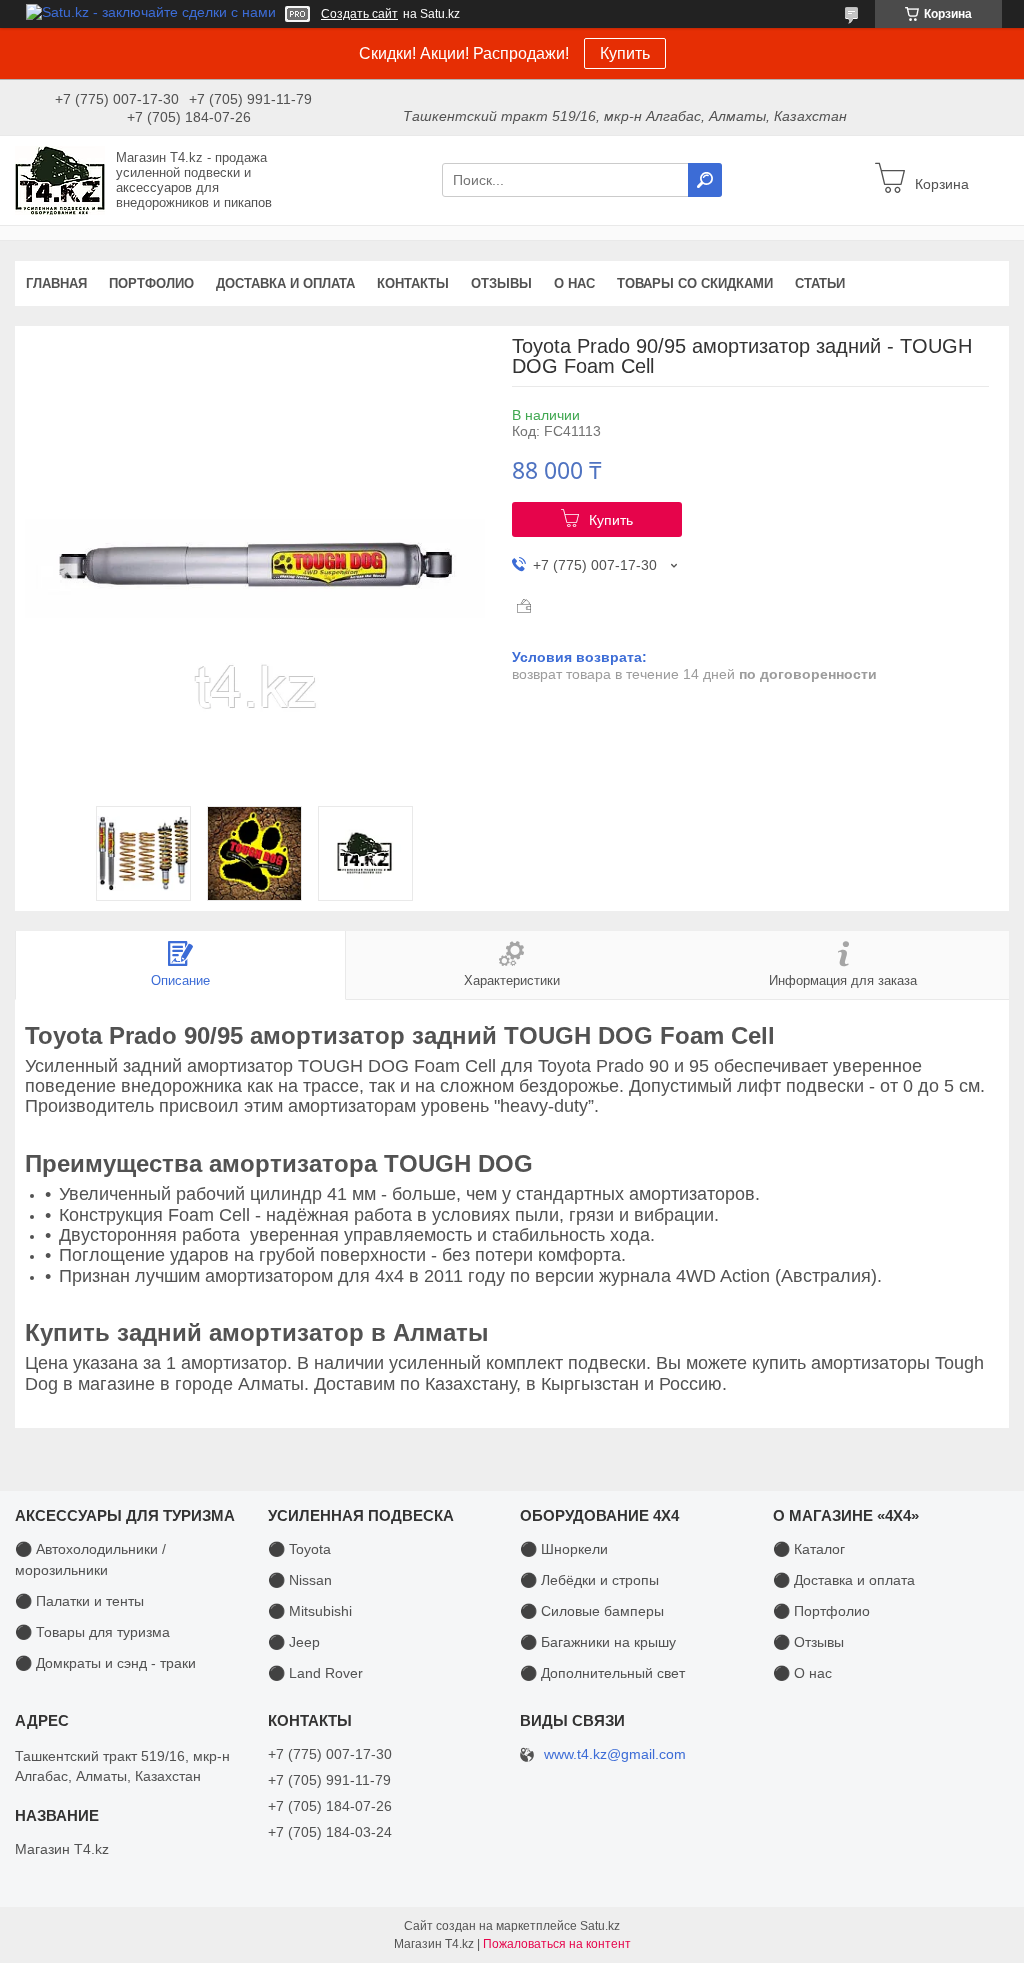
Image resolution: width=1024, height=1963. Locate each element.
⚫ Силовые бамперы (592, 1611)
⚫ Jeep (294, 1642)
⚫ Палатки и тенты (79, 1601)
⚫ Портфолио (821, 1611)
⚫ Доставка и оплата (844, 1580)
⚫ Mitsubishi (310, 1611)
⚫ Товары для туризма (92, 1632)
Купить (625, 53)
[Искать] (705, 180)
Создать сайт (359, 14)
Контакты (413, 283)
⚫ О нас (802, 1673)
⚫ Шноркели (564, 1549)
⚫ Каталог (809, 1549)
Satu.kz (600, 1926)
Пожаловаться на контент (557, 1944)
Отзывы (501, 283)
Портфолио (151, 283)
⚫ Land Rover (315, 1673)
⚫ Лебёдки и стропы (589, 1580)
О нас (574, 283)
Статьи (820, 283)
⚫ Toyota (299, 1549)
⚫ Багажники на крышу (598, 1642)
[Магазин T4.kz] (60, 179)
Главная (56, 283)
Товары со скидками (695, 283)
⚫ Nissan (300, 1580)
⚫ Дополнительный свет (602, 1673)
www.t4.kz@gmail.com (615, 1754)
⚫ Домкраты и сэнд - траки (105, 1663)
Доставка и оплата (285, 283)
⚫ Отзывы (808, 1642)
